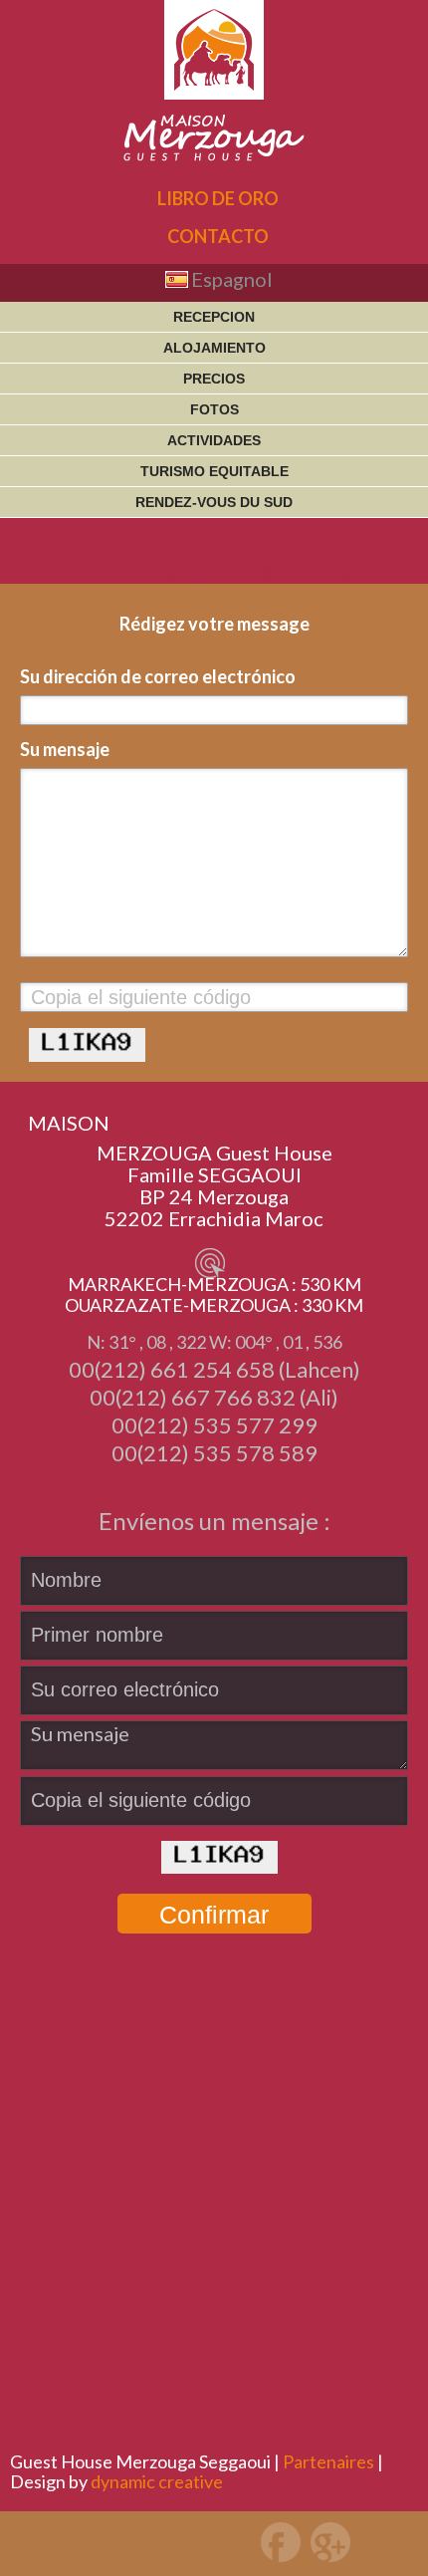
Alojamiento (214, 348)
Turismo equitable (214, 471)
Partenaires (328, 2461)
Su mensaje (65, 749)
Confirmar (214, 1915)
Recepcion (214, 317)
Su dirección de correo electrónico (158, 676)
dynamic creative (157, 2481)
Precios (214, 379)
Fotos (214, 409)
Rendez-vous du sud (214, 502)
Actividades (214, 440)
